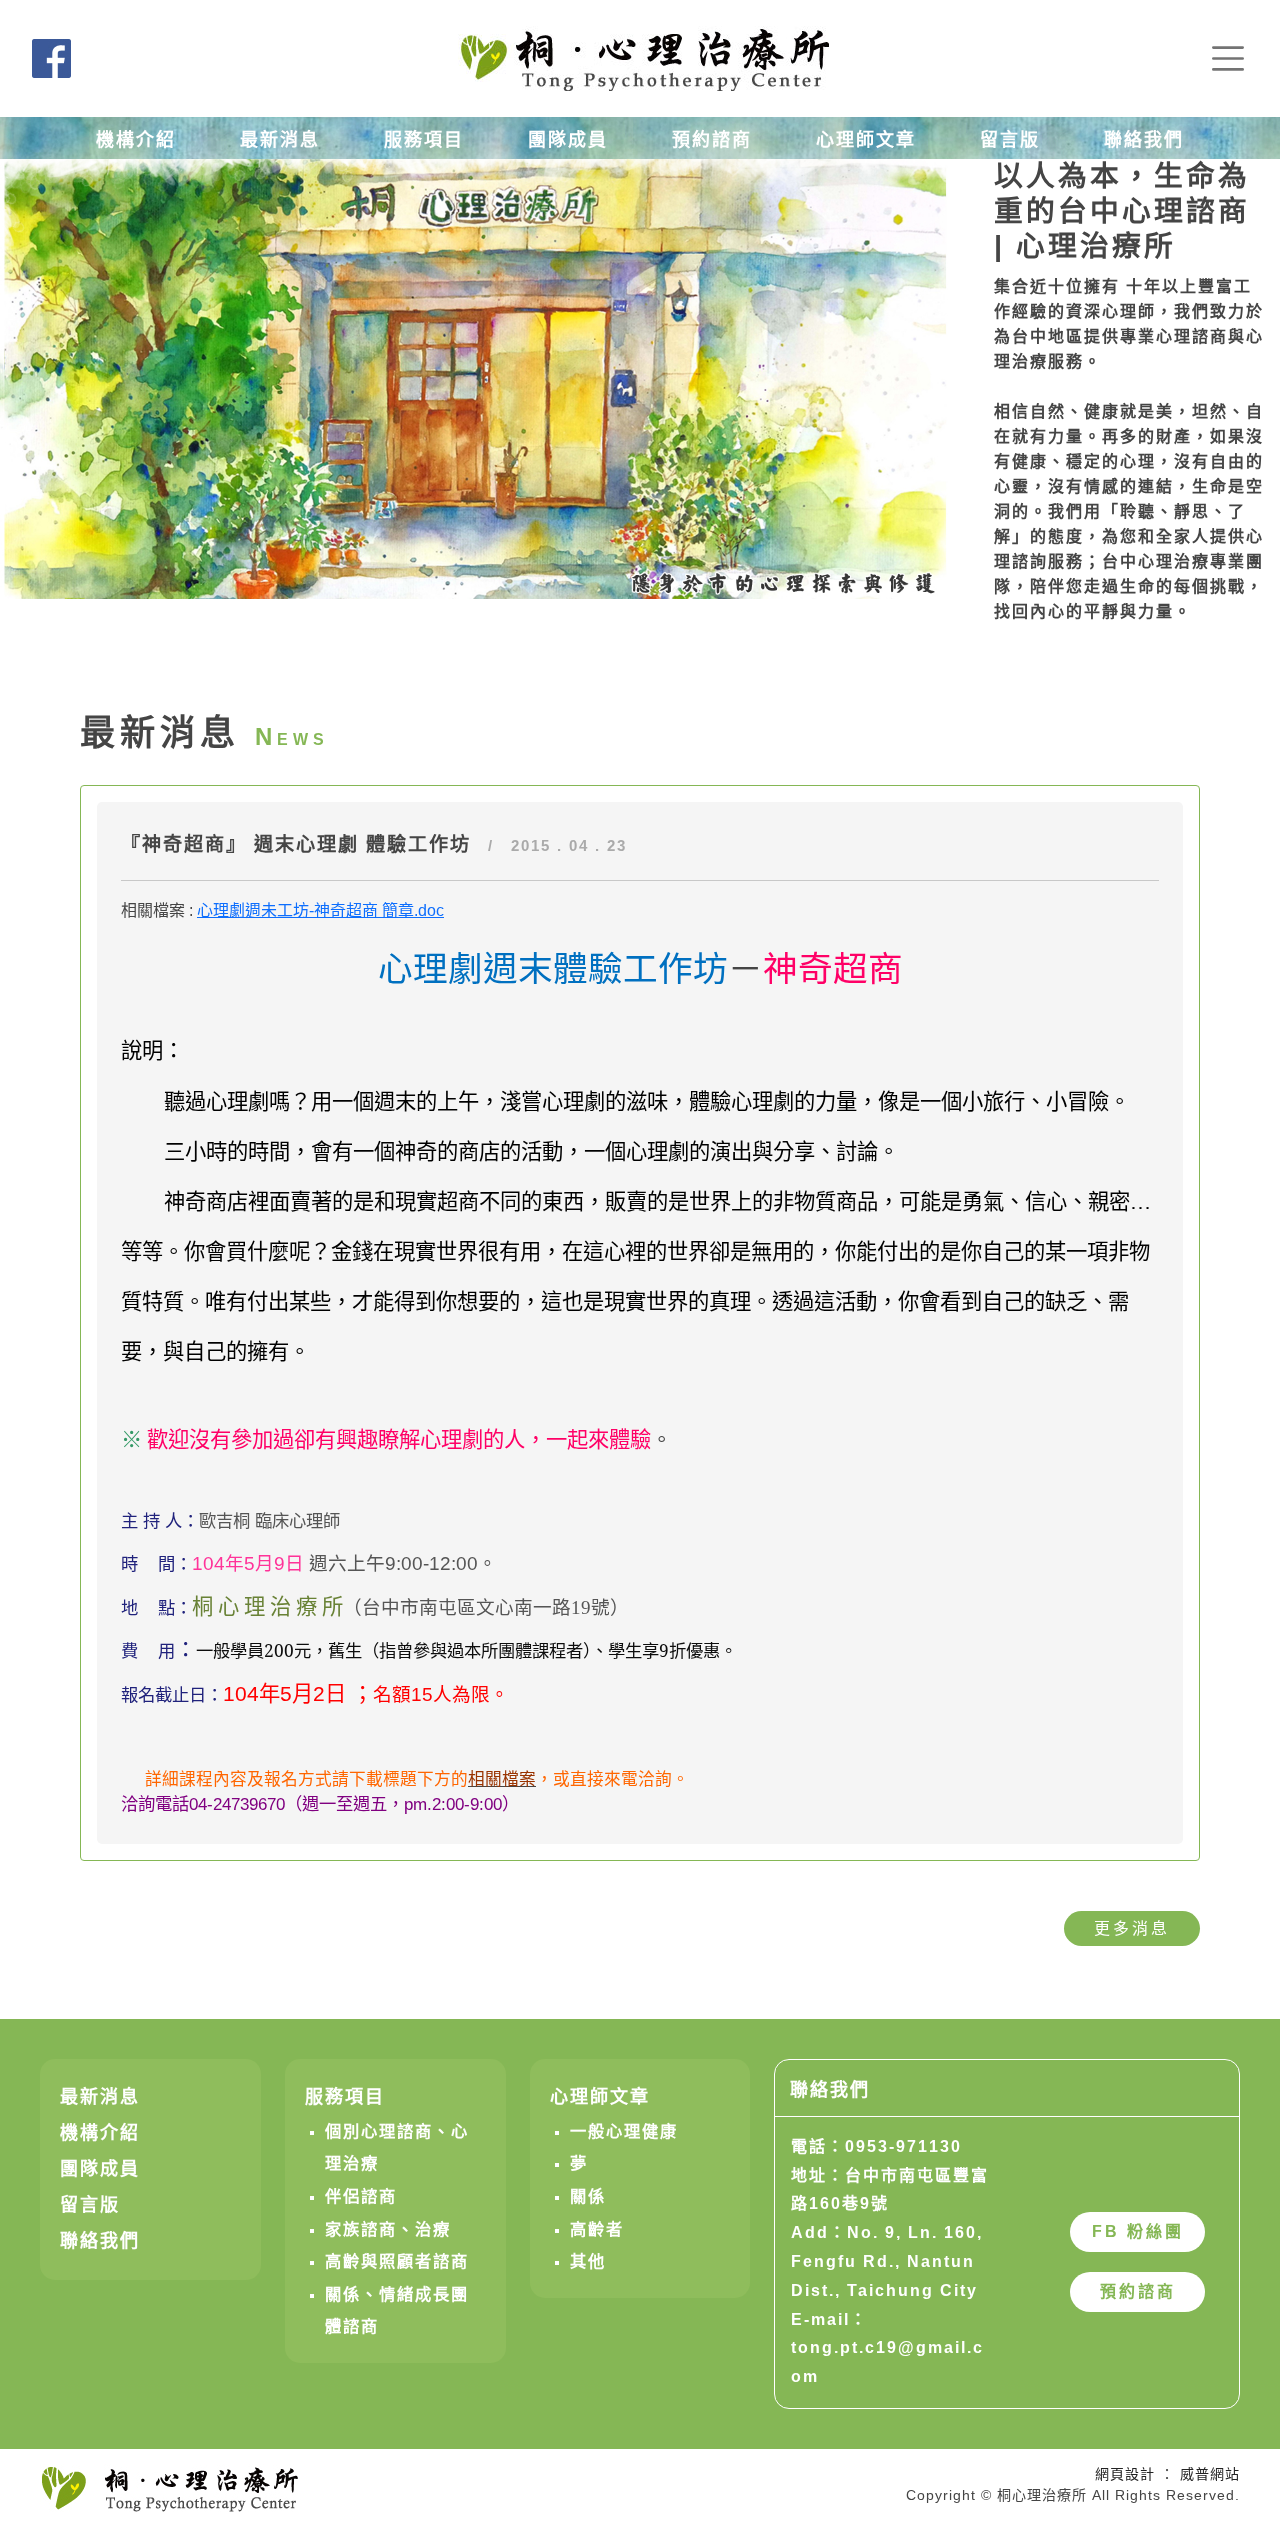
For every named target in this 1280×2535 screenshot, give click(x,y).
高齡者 (597, 2229)
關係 (588, 2196)
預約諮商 (712, 140)
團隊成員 (568, 140)
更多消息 (1132, 1928)
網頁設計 (1125, 2474)
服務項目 (424, 140)
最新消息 (280, 140)
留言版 (1010, 140)
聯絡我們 (1144, 140)
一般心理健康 (624, 2131)
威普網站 (1210, 2474)
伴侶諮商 (361, 2196)
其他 (588, 2261)
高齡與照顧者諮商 (397, 2261)
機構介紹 (136, 140)
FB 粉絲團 (1138, 2231)
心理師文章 (866, 140)
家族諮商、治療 (388, 2229)
